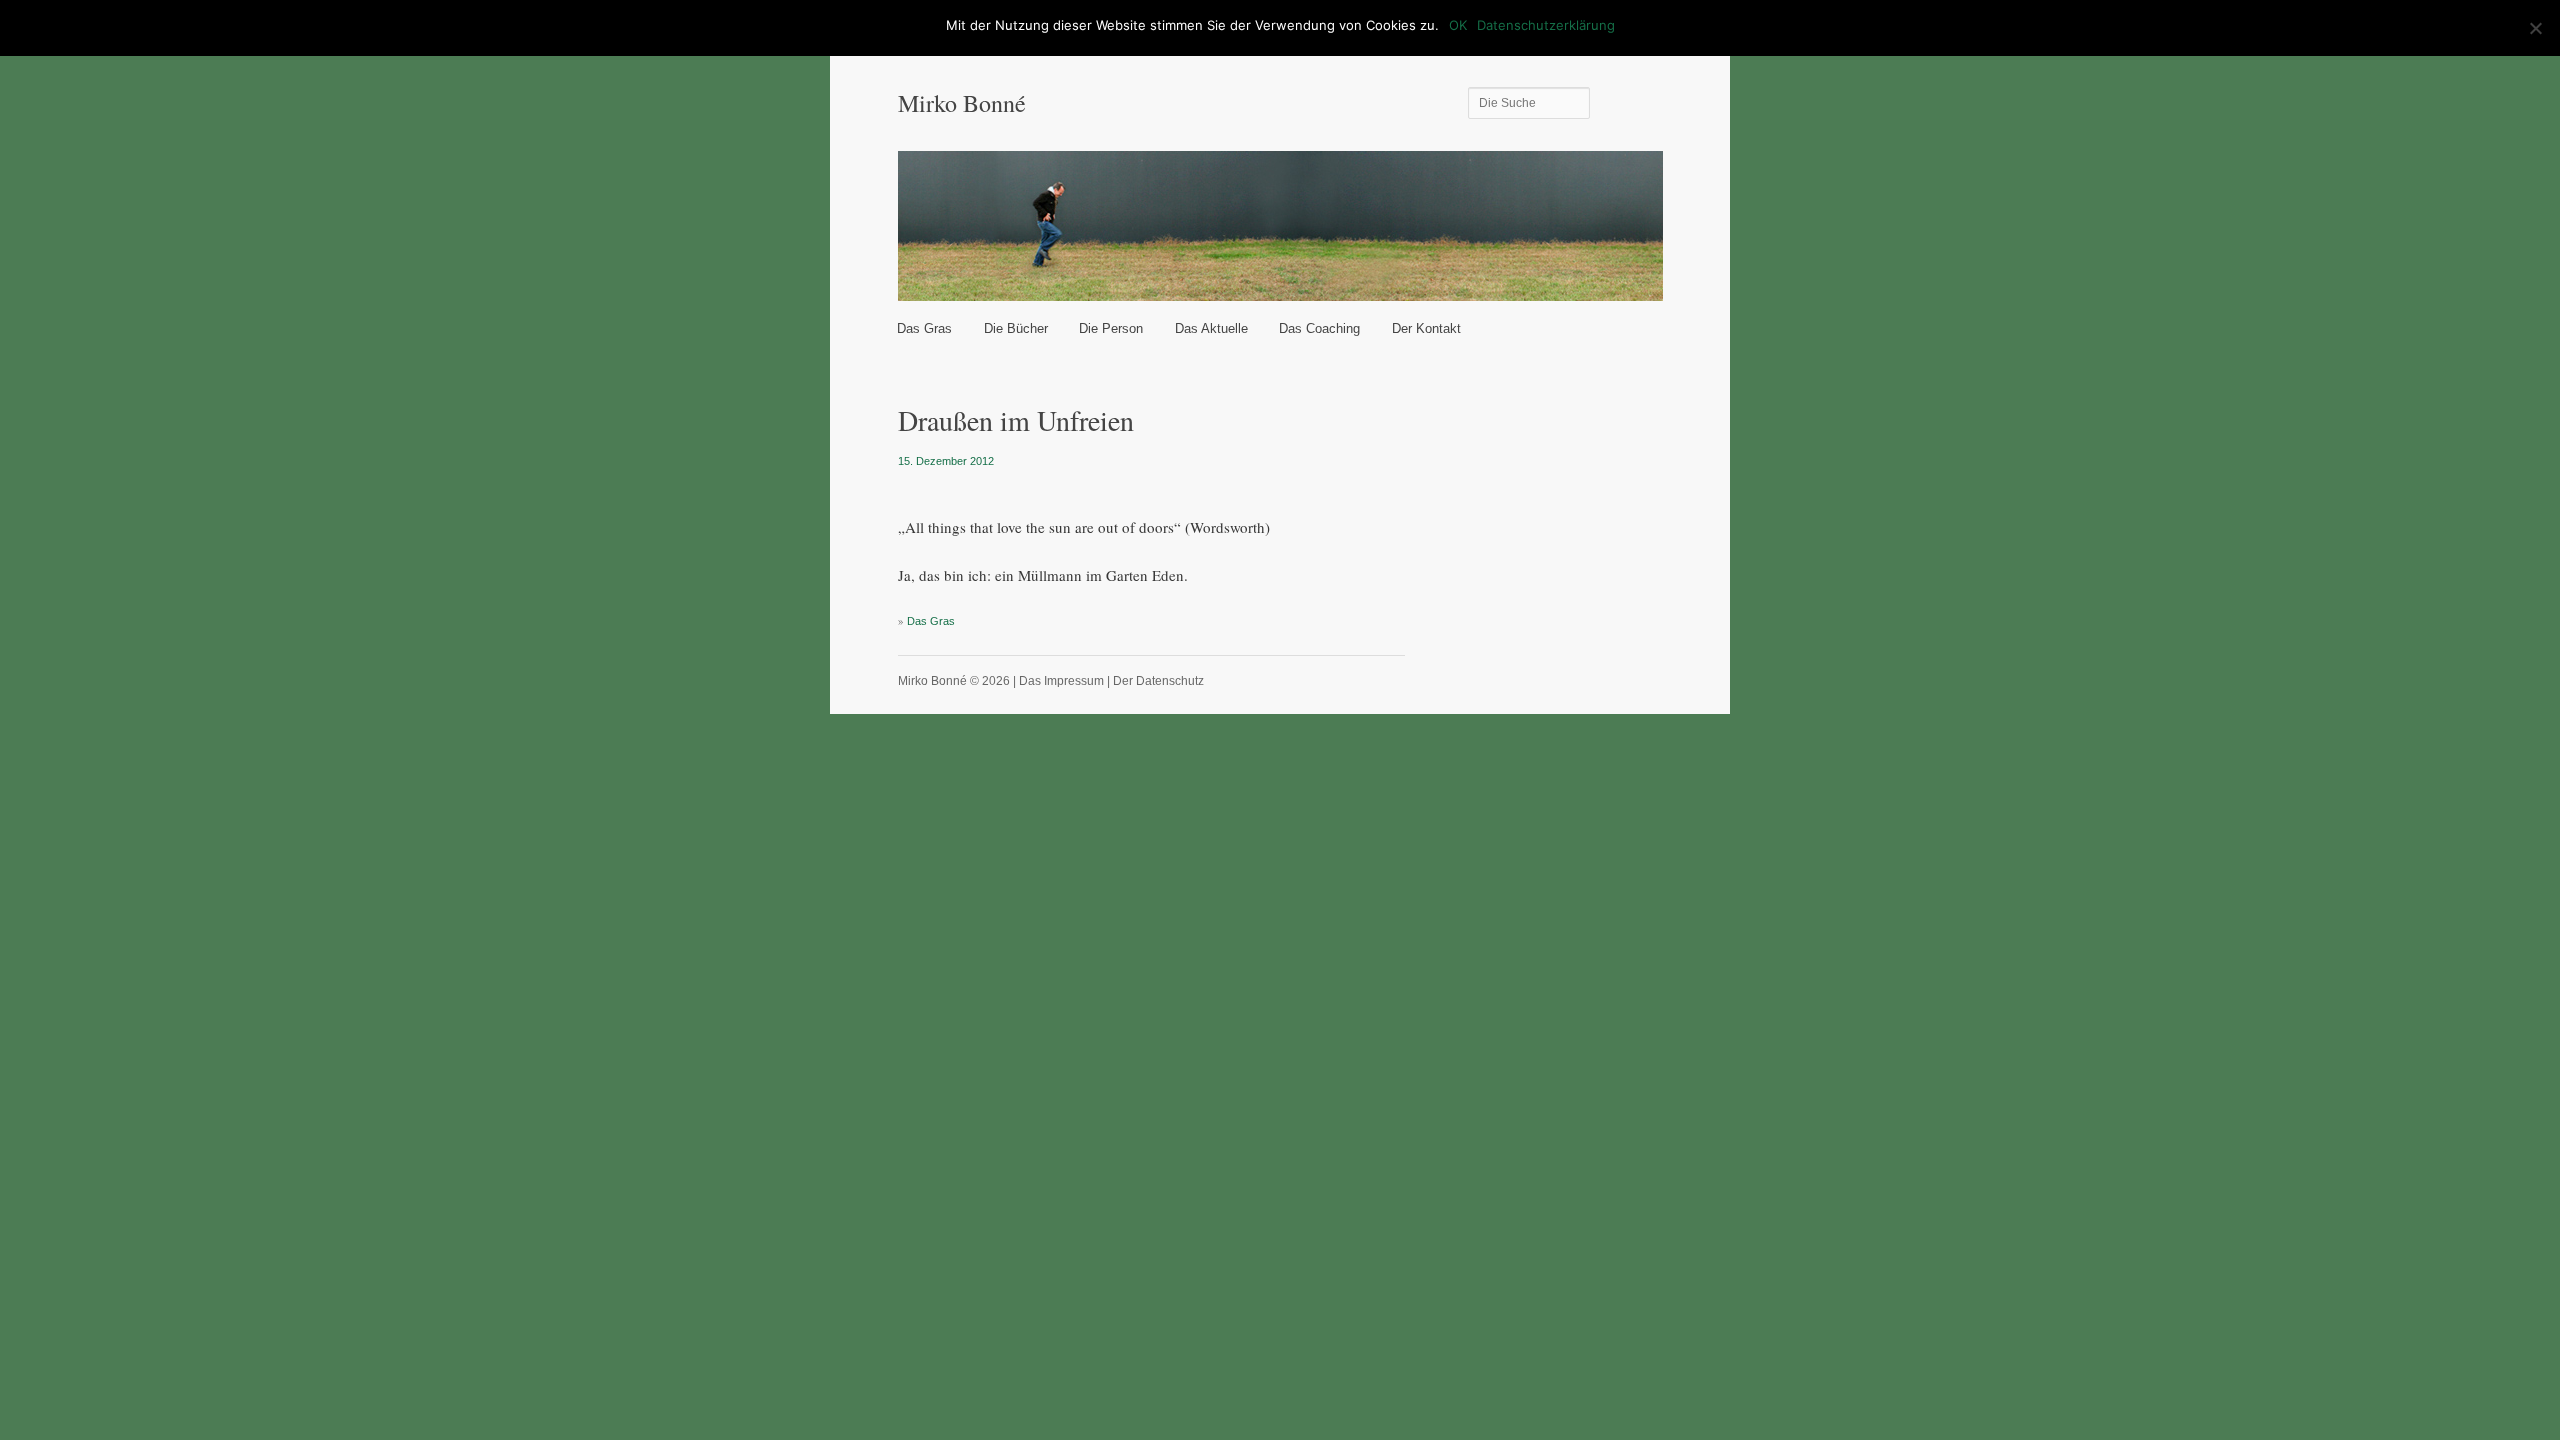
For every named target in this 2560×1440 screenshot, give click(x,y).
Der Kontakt (1426, 328)
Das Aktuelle (1211, 328)
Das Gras (924, 328)
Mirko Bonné (962, 103)
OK (1458, 25)
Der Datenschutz (1158, 681)
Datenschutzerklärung (1546, 25)
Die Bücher (1016, 328)
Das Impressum (1061, 681)
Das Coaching (1319, 328)
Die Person (1111, 328)
